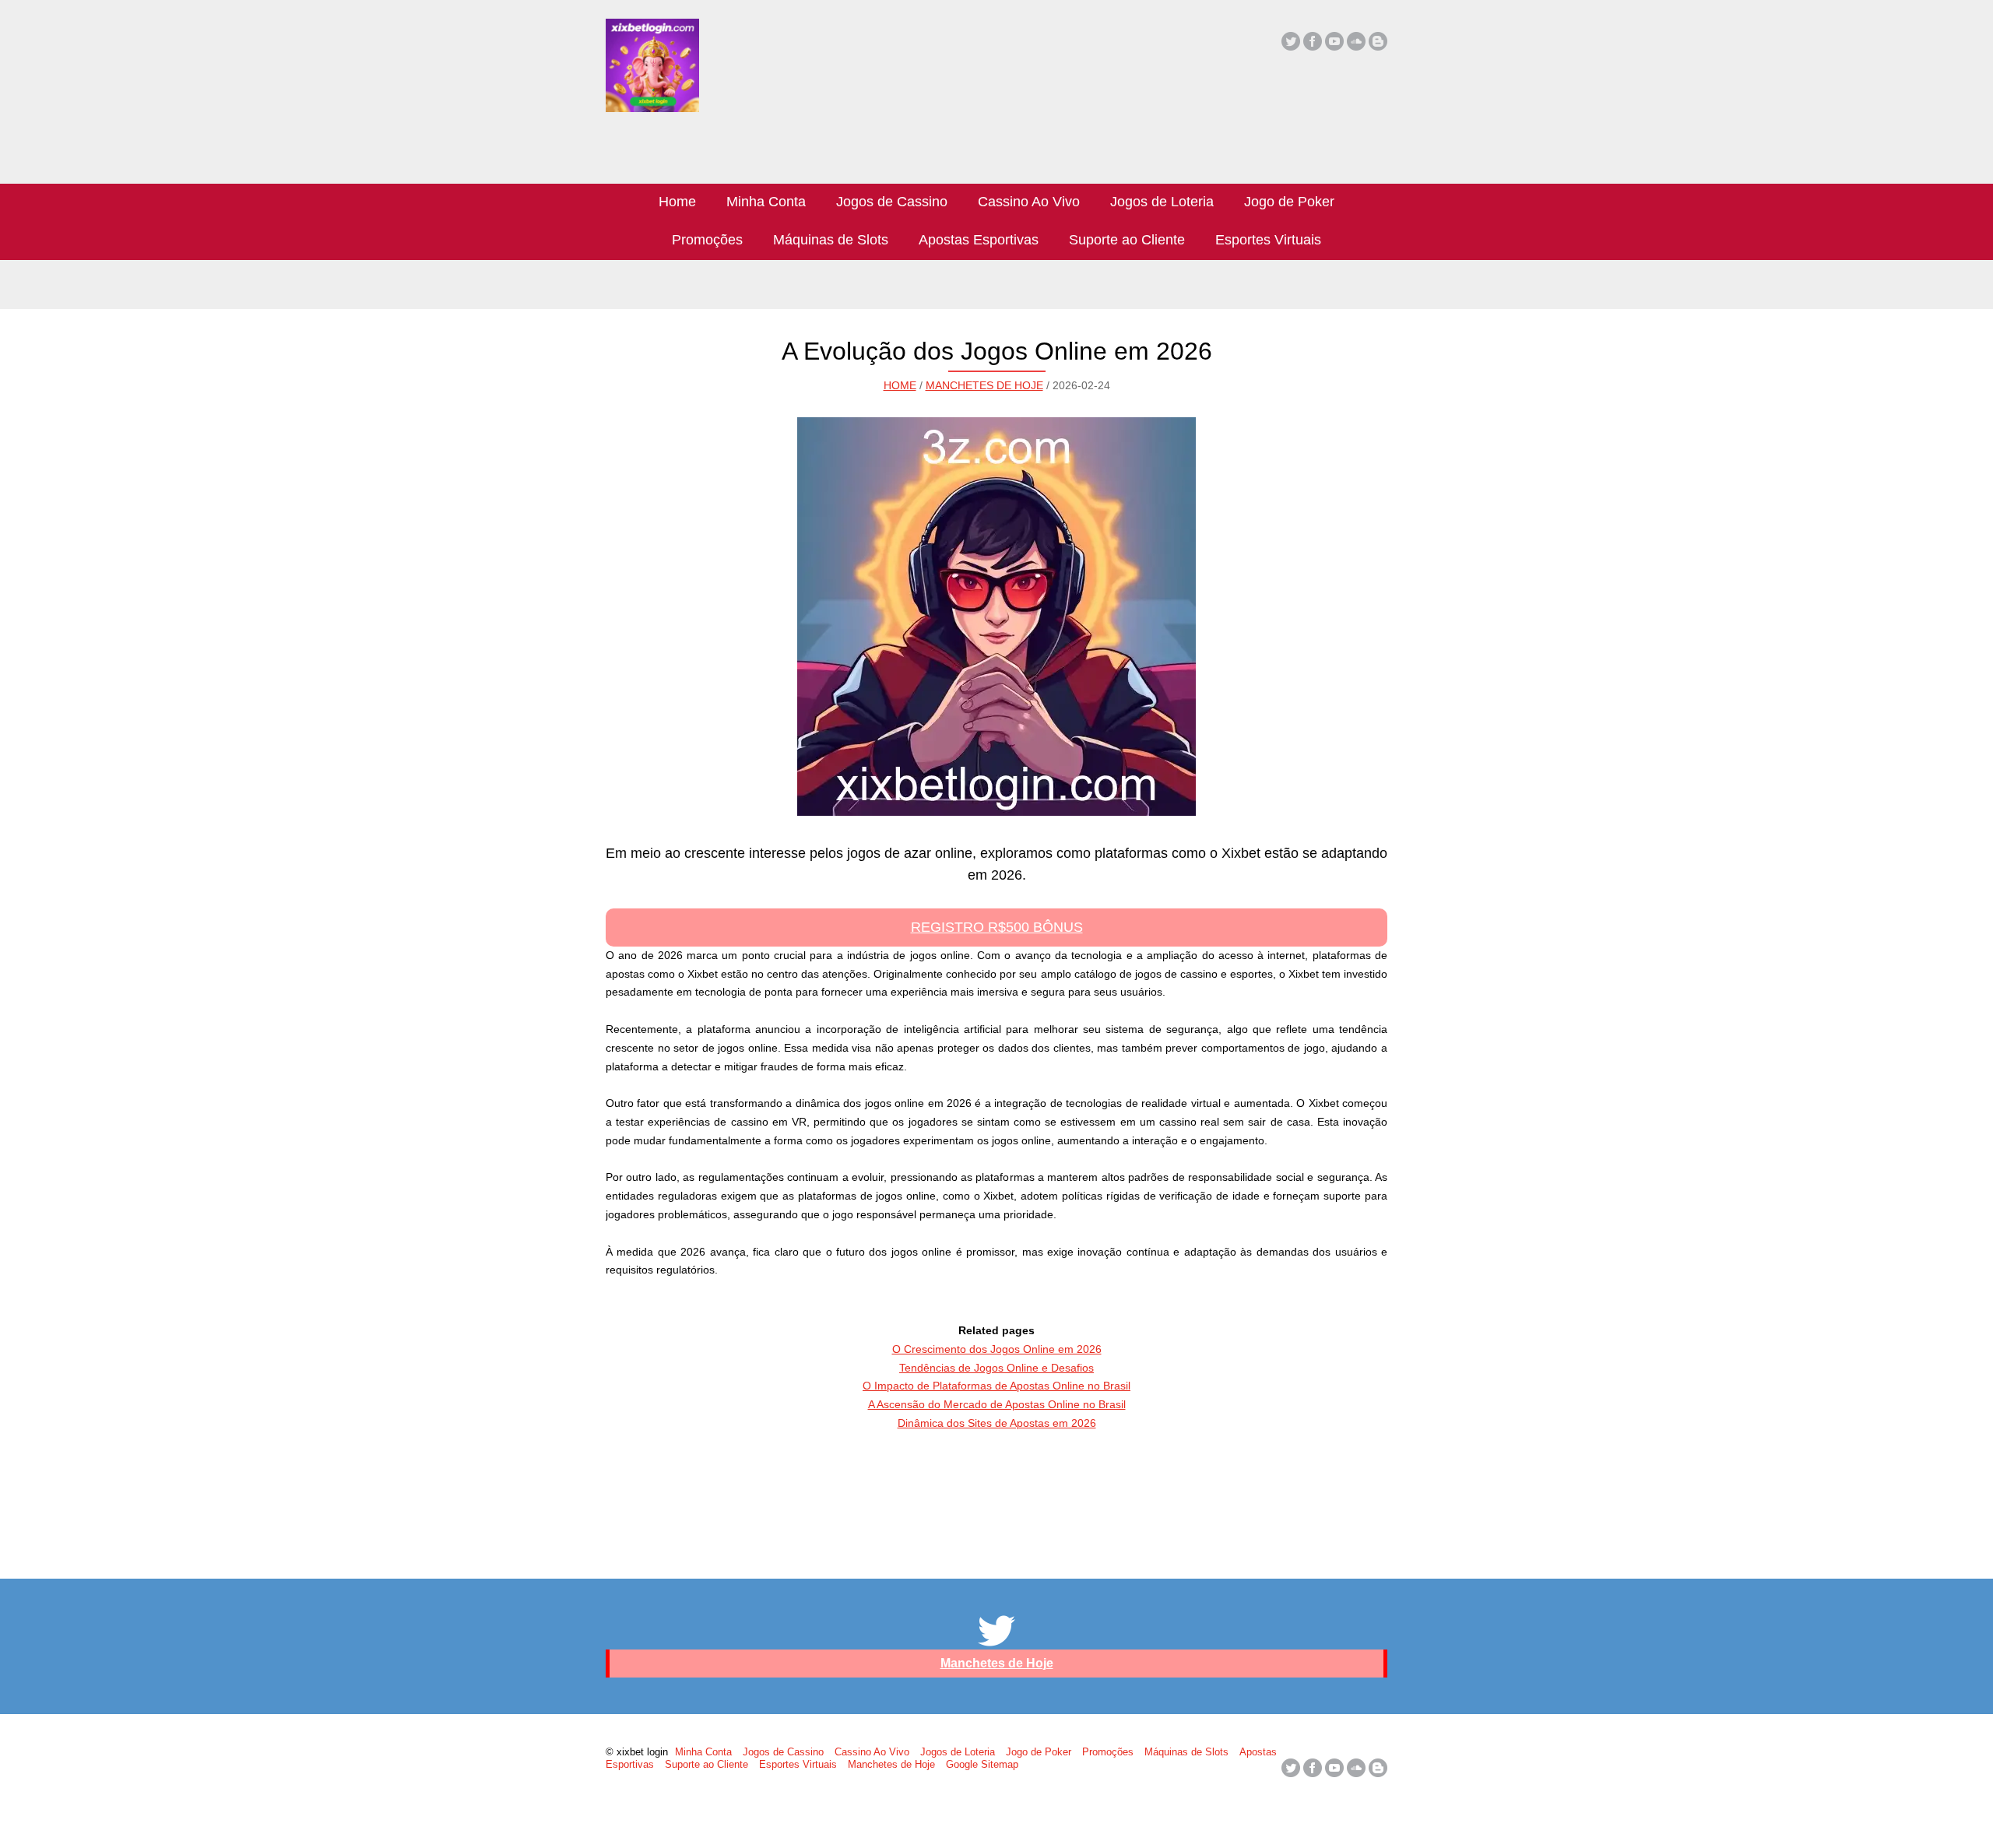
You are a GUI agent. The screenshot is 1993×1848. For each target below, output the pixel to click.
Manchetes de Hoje (984, 385)
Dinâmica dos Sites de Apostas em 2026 (997, 1423)
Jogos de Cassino (892, 202)
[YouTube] (1334, 41)
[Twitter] (1291, 41)
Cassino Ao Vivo (1029, 202)
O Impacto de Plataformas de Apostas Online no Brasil (996, 1386)
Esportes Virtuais (1268, 240)
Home (677, 202)
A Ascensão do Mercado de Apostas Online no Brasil (997, 1404)
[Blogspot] (1378, 41)
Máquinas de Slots (831, 240)
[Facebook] (1313, 41)
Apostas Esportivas (979, 240)
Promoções (707, 240)
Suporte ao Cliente (1127, 240)
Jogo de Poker (1289, 202)
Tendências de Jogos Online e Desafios (996, 1368)
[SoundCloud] (1356, 41)
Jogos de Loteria (1162, 202)
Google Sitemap (982, 1764)
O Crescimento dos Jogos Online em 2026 (997, 1349)
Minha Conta (766, 202)
